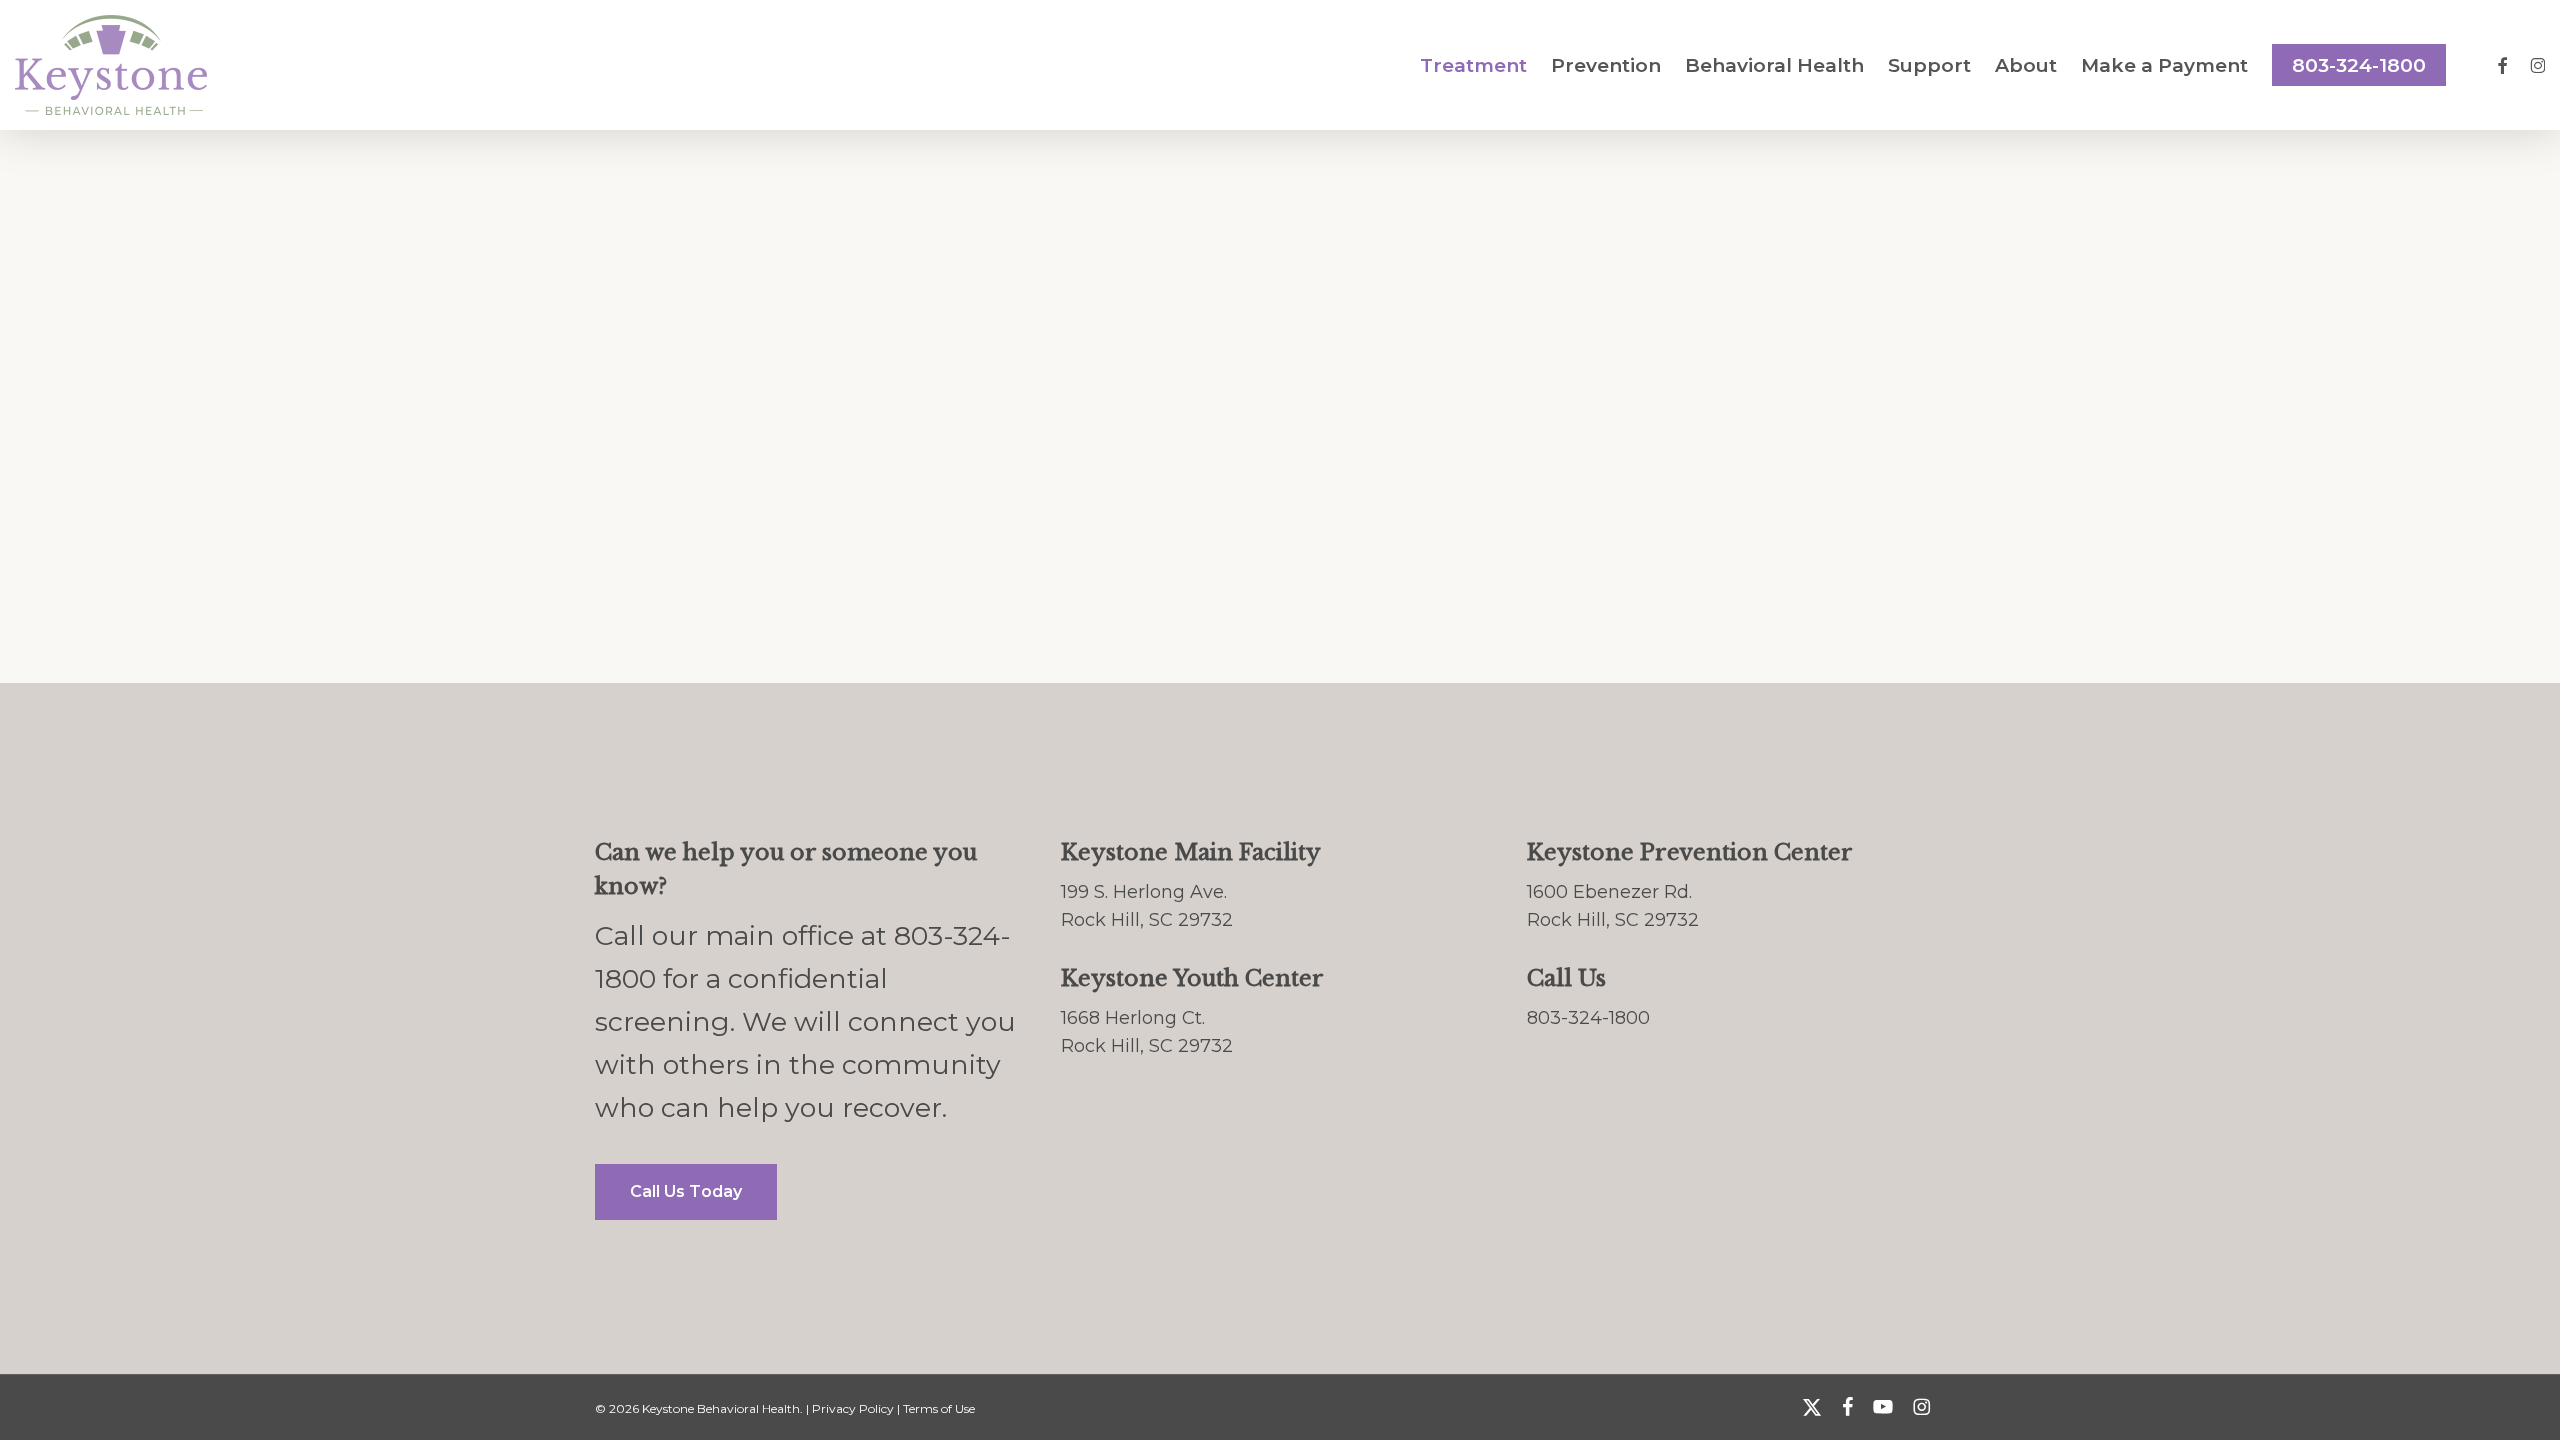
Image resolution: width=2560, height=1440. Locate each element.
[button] (686, 1192)
